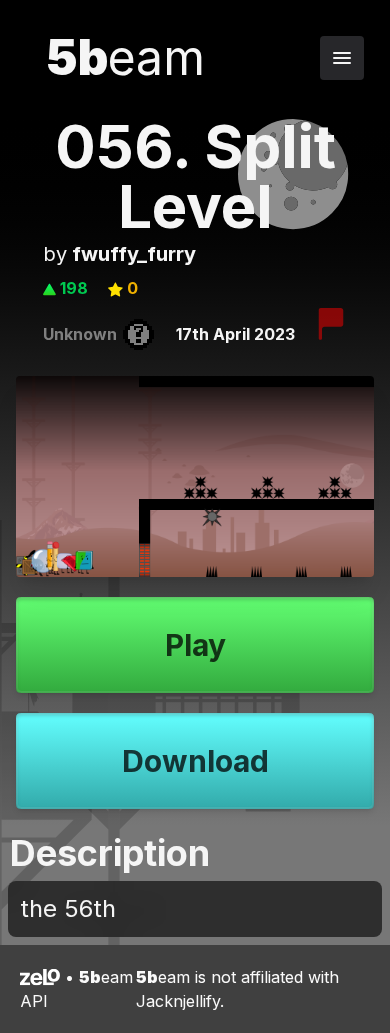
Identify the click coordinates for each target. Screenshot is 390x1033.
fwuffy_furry (134, 254)
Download (195, 761)
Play (195, 645)
